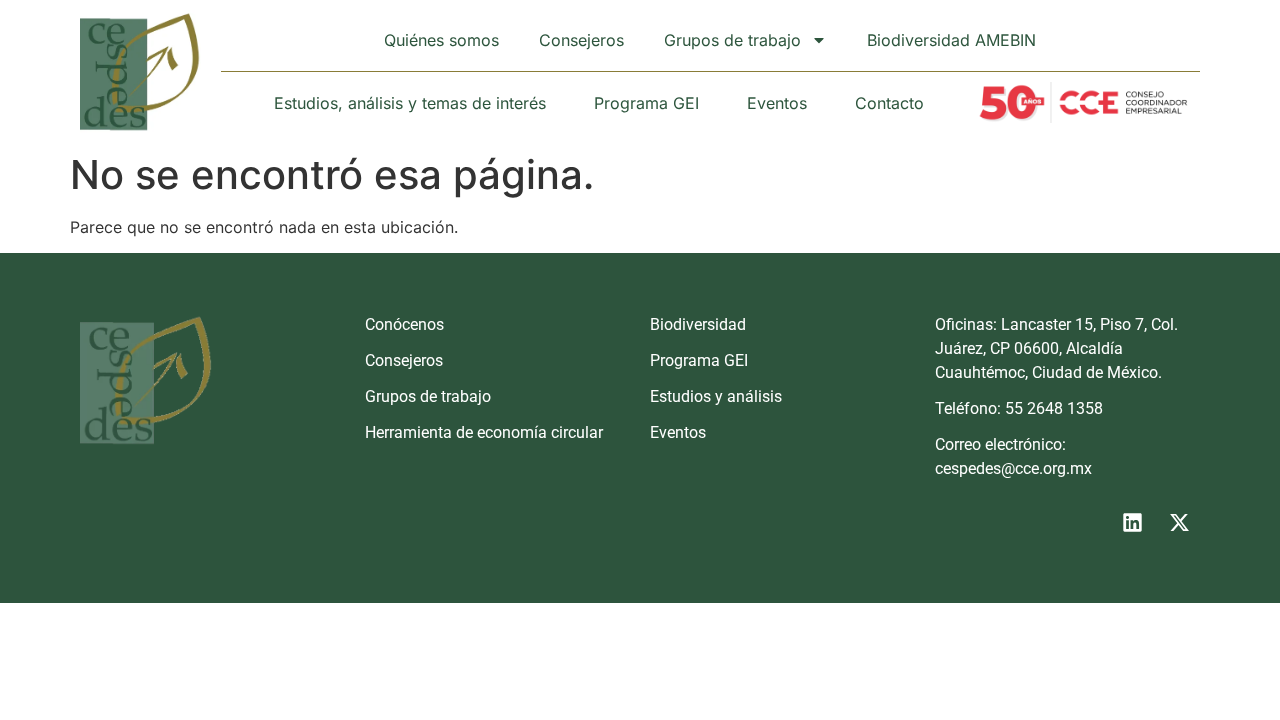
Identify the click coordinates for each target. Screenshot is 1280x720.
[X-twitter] (1179, 522)
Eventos (777, 103)
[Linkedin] (1132, 522)
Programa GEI (646, 103)
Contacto (889, 103)
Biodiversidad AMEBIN (951, 40)
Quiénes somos (441, 40)
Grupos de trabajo (732, 40)
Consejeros (581, 40)
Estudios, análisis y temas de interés (410, 103)
